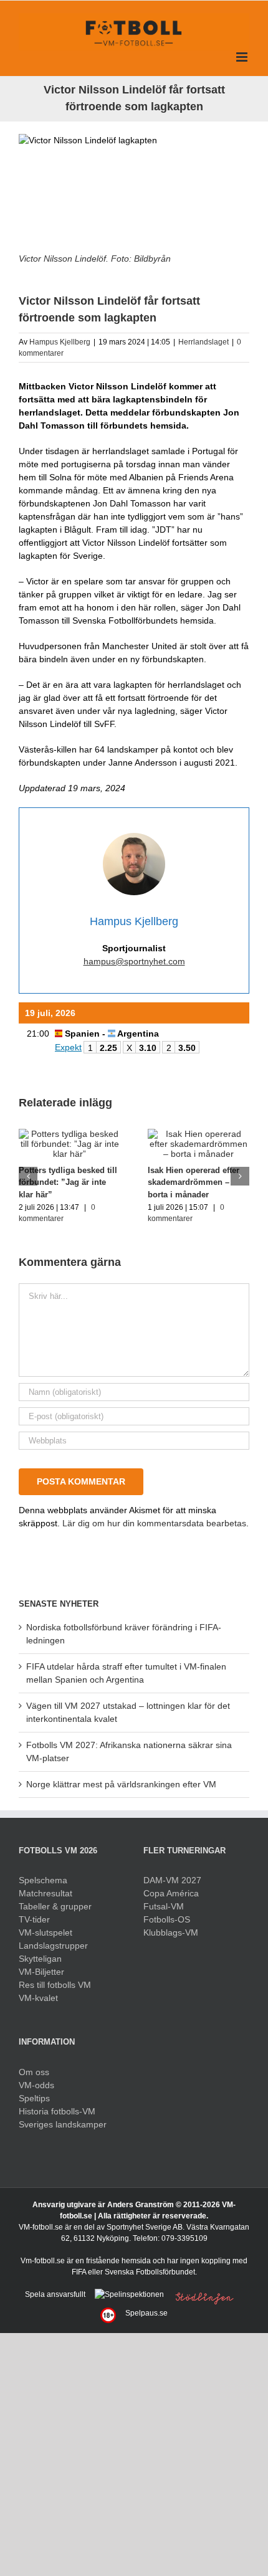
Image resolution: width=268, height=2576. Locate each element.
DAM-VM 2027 (172, 1880)
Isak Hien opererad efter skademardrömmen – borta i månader (194, 1182)
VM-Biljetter (41, 1972)
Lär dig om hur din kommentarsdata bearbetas (154, 1523)
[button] (28, 1176)
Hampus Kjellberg (60, 342)
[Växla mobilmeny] (243, 57)
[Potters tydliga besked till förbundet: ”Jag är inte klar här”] (69, 1134)
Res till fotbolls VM (55, 1985)
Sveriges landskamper (63, 2124)
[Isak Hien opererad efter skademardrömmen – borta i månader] (199, 1134)
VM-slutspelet (45, 1932)
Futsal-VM (164, 1906)
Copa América (171, 1893)
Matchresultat (45, 1893)
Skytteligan (40, 1959)
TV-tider (34, 1919)
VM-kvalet (38, 1998)
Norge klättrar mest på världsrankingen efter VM (121, 1784)
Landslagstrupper (53, 1946)
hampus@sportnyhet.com (134, 961)
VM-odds (36, 2085)
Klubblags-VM (171, 1932)
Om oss (34, 2072)
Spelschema (43, 1880)
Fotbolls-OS (167, 1919)
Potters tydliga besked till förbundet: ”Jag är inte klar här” (68, 1182)
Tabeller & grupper (55, 1906)
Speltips (34, 2098)
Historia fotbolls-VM (57, 2111)
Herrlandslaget (203, 342)
